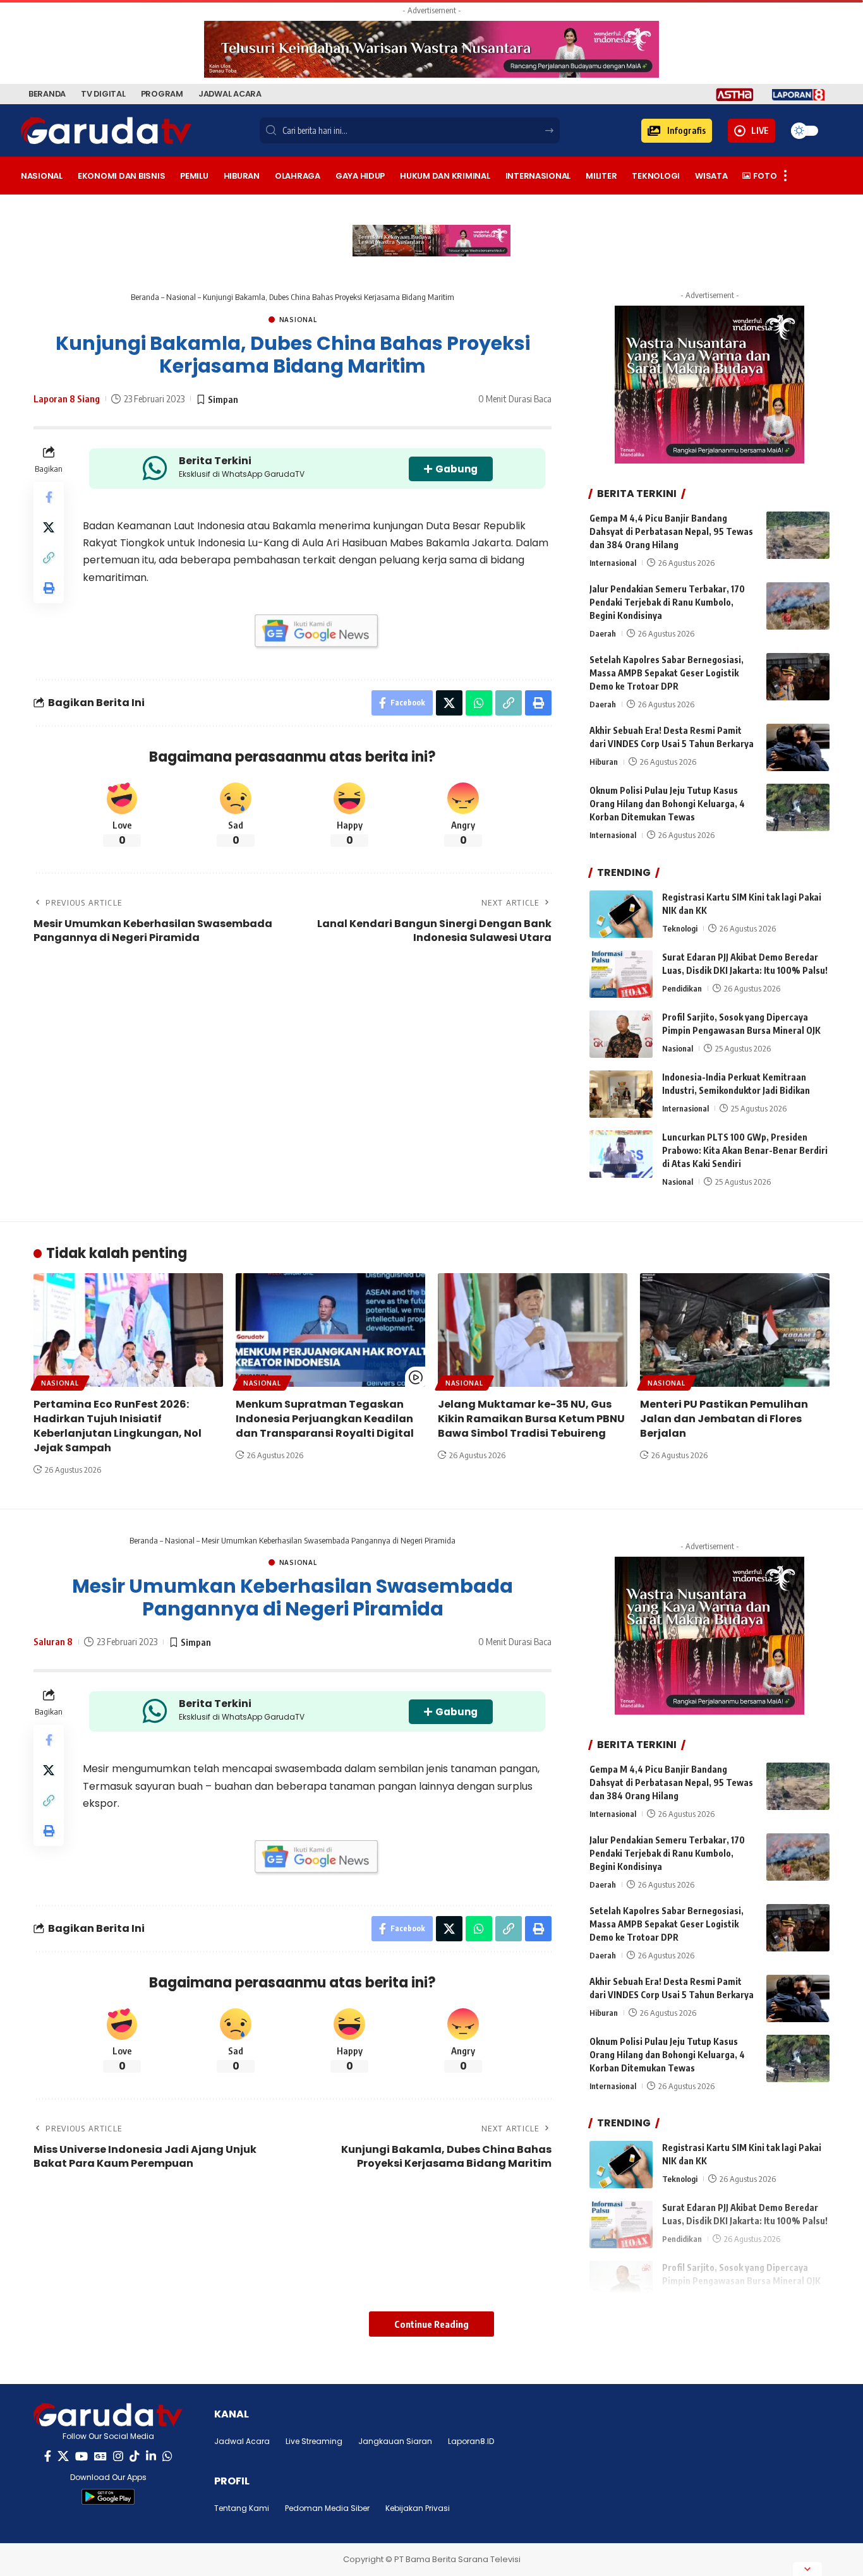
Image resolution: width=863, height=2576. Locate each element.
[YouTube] (81, 2456)
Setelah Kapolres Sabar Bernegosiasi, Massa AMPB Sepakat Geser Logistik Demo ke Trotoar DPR (667, 673)
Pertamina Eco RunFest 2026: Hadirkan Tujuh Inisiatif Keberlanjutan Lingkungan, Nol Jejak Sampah (118, 1426)
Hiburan (604, 762)
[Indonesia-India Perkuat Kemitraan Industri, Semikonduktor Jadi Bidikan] (621, 1094)
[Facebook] (48, 2456)
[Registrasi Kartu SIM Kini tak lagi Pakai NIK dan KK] (621, 914)
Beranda (145, 297)
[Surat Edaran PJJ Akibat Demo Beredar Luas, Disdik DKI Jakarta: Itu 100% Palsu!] (621, 974)
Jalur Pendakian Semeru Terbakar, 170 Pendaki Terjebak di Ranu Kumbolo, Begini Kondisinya (667, 602)
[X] (63, 2456)
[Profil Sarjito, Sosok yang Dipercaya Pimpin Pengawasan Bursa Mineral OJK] (621, 1034)
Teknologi (680, 928)
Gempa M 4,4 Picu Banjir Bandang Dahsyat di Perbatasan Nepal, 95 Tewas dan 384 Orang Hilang (671, 531)
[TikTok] (135, 2456)
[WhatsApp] (167, 2456)
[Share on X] (49, 527)
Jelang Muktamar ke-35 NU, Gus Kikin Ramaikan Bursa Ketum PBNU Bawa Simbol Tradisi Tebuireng (531, 1419)
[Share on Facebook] (49, 497)
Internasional (613, 563)
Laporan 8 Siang (67, 398)
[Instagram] (118, 2456)
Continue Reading (431, 2324)
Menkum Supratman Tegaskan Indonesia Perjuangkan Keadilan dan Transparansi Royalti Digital (325, 1419)
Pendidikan (682, 988)
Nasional (181, 297)
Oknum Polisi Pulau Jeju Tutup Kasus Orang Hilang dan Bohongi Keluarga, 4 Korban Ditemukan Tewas (667, 804)
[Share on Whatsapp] (479, 703)
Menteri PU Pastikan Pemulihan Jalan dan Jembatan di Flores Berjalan (724, 1419)
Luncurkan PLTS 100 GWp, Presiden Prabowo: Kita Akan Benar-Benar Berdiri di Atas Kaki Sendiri (745, 1150)
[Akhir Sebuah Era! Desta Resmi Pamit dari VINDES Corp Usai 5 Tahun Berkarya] (798, 747)
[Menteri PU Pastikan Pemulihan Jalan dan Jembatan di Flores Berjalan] (735, 1330)
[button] (677, 131)
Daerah (603, 633)
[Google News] (100, 2456)
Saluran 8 (53, 1641)
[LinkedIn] (151, 2456)
